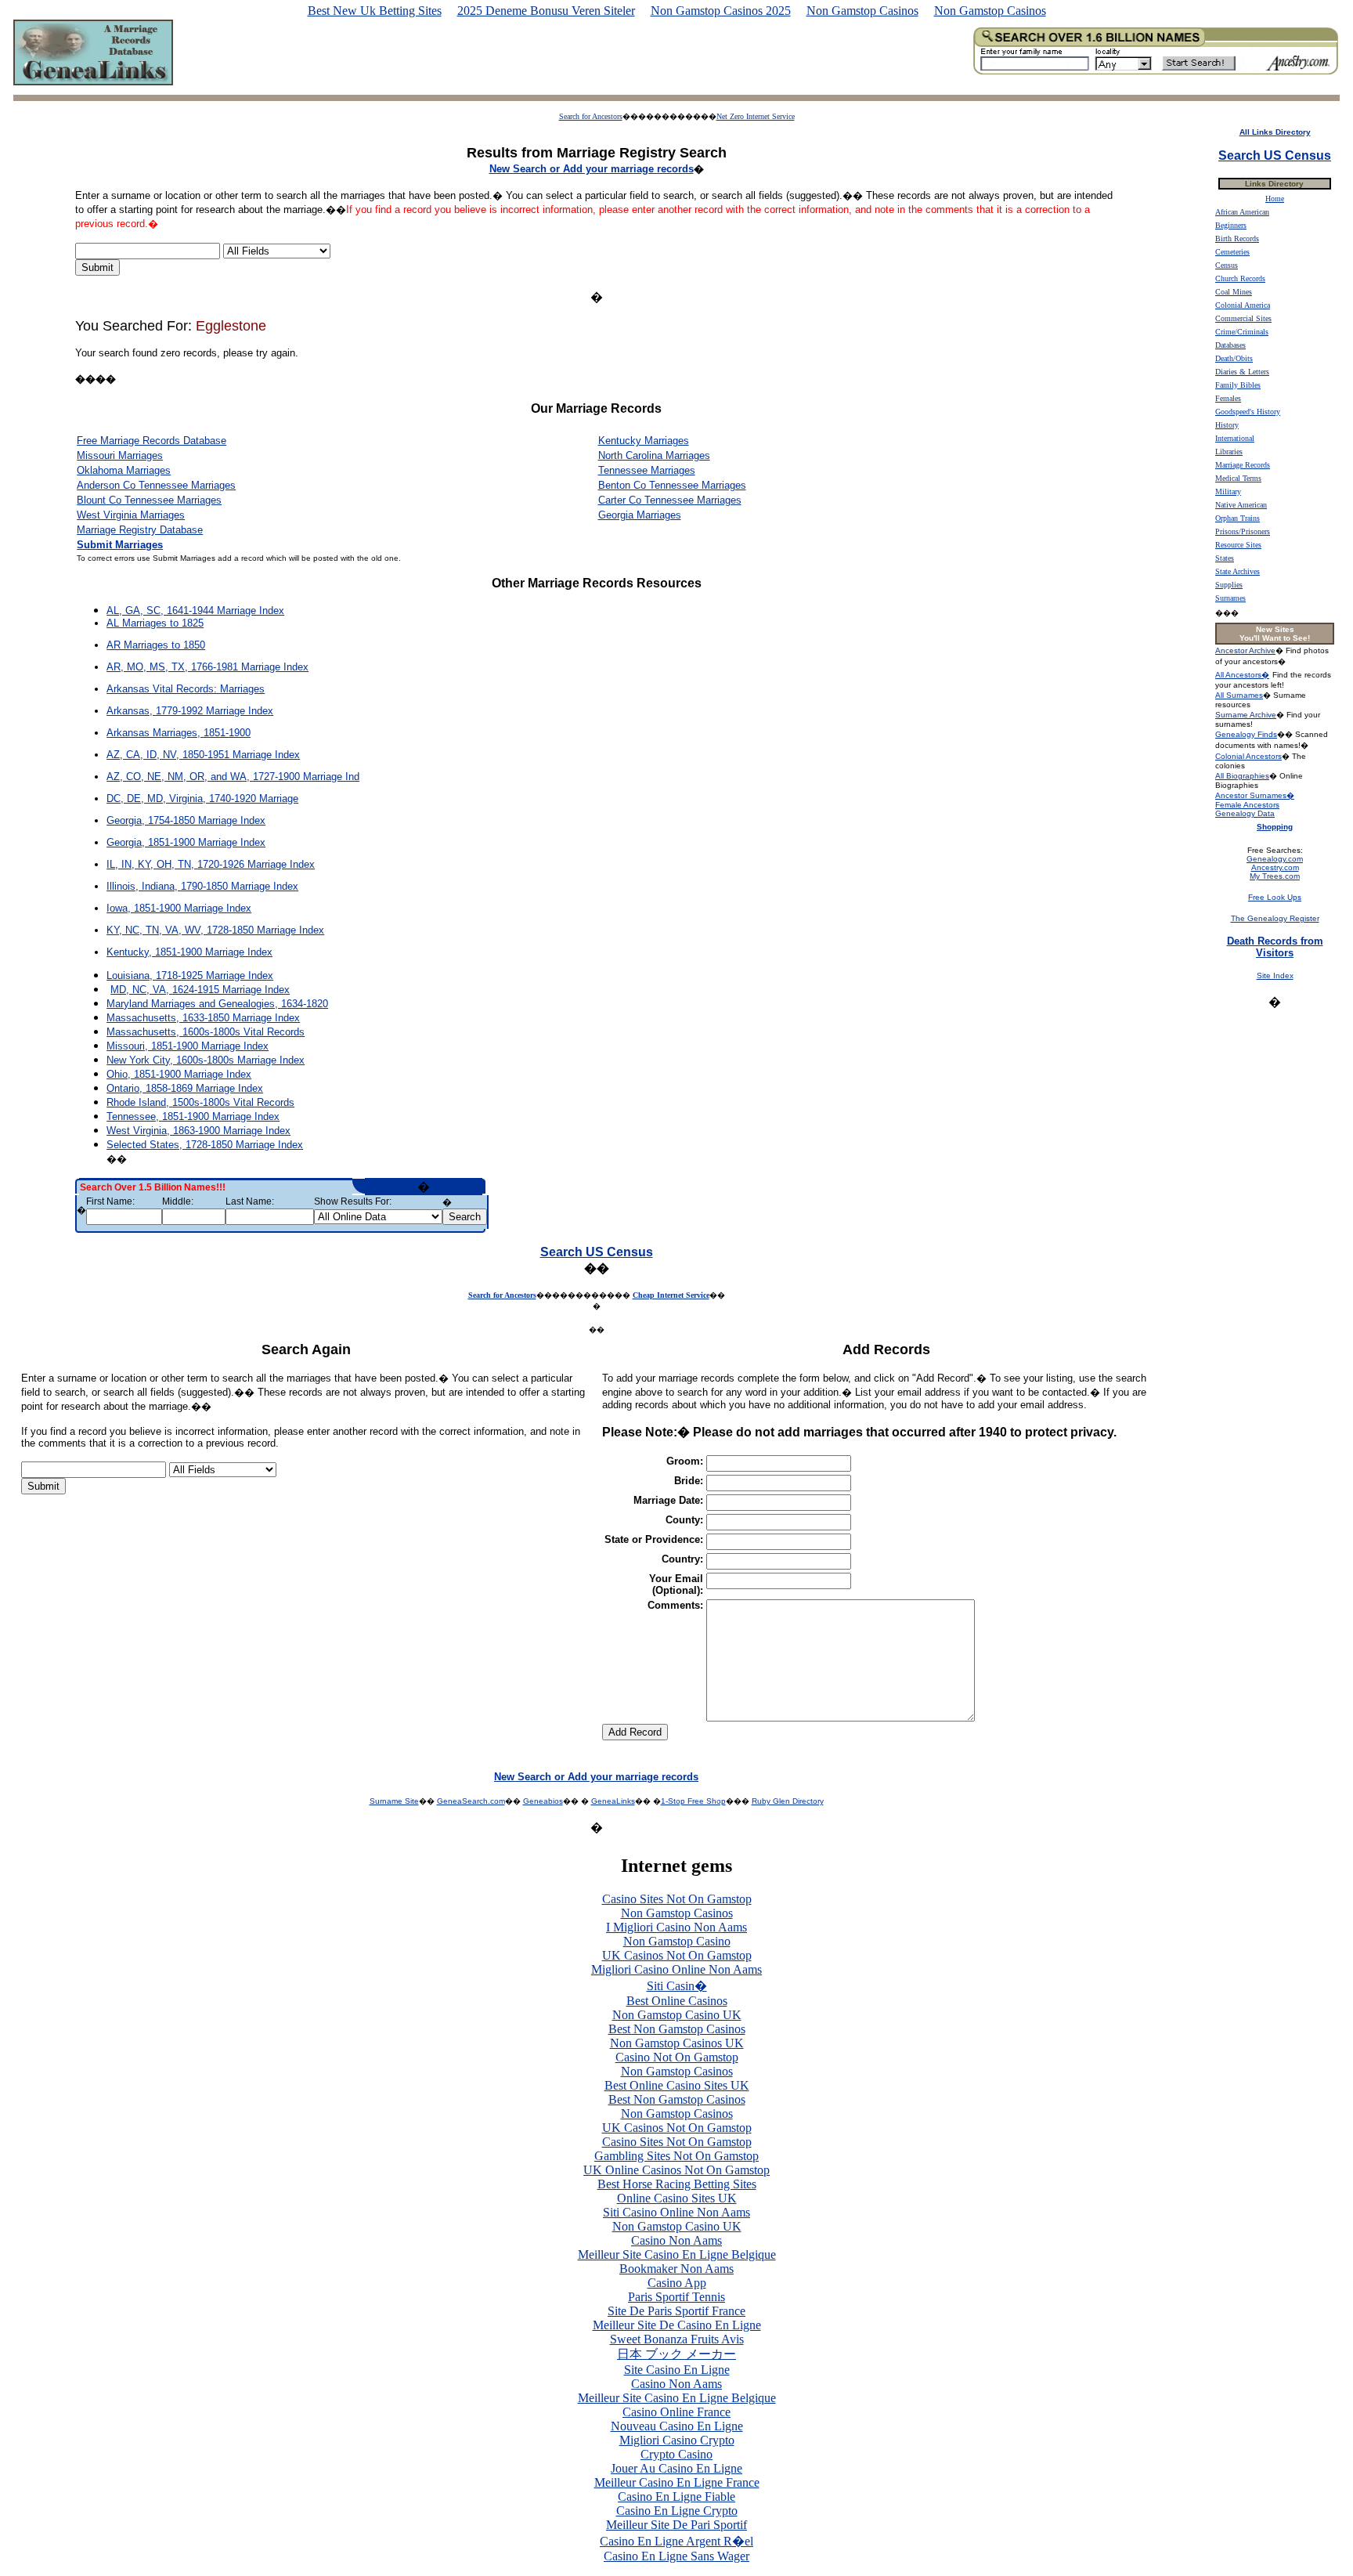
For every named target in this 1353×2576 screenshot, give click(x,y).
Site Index (1275, 975)
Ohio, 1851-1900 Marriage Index (179, 1074)
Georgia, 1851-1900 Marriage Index (186, 842)
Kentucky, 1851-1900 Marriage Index (189, 952)
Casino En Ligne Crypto (677, 2511)
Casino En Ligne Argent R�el (676, 2541)
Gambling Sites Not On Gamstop (676, 2156)
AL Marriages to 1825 (155, 623)
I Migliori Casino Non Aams (676, 1927)
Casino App (677, 2283)
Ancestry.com (1275, 867)
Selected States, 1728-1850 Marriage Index (205, 1145)
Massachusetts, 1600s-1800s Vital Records (206, 1032)
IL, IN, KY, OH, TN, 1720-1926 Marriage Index (211, 864)
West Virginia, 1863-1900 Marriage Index (198, 1131)
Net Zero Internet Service (756, 116)
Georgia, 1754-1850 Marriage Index (186, 820)
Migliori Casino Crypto (677, 2440)
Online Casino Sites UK (677, 2198)
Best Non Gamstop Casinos (677, 2029)
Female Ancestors (1247, 805)
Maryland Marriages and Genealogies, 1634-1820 (217, 1004)
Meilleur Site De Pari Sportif (676, 2525)
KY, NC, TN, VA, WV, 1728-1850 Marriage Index (215, 930)
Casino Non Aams (676, 2240)
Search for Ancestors (591, 116)
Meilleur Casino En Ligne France (677, 2482)
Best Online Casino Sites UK (677, 2085)
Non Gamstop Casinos (862, 11)
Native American (1241, 505)
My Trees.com (1275, 876)
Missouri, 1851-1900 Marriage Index (188, 1046)
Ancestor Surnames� (1255, 795)
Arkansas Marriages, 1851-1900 (179, 733)
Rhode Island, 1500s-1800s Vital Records (200, 1102)
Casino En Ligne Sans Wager (676, 2556)
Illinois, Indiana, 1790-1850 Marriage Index (202, 886)
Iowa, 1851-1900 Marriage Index (179, 908)
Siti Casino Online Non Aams (676, 2212)
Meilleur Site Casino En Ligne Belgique (677, 2254)
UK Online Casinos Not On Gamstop (676, 2170)
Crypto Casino (676, 2454)
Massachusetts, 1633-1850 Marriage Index (203, 1018)
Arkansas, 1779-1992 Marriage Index (190, 711)
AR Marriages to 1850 (156, 645)
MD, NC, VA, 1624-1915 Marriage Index (200, 990)
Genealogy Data (1245, 813)
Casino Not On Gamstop (677, 2057)
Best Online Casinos (677, 2001)
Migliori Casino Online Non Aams (676, 1969)
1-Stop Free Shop (693, 1801)
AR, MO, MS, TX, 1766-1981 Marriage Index (207, 667)
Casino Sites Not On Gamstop (677, 1899)
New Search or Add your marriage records (596, 1777)
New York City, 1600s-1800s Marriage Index (206, 1060)
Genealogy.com (1275, 859)
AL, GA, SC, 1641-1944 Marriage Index (195, 611)
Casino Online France (676, 2412)
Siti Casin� (677, 1986)
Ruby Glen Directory (788, 1801)
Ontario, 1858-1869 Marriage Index (185, 1088)
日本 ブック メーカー (676, 2354)
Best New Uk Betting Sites (375, 11)
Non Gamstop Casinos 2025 (721, 11)
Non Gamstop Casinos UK (677, 2043)
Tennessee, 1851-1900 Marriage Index (193, 1116)
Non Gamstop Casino (677, 1941)
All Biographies (1242, 776)
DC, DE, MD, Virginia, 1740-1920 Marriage (202, 798)
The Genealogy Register (1275, 918)
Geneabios (543, 1801)
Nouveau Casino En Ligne (677, 2426)
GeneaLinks (613, 1801)
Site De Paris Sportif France (676, 2311)
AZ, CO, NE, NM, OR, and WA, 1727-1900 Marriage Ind (233, 777)
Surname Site (394, 1801)
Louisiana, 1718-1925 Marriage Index (190, 975)
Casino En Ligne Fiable (676, 2497)
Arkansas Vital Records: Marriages (186, 689)
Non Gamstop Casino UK (677, 2015)
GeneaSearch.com (471, 1801)
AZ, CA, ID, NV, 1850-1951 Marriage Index (203, 755)
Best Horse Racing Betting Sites (677, 2184)
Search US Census (597, 1252)
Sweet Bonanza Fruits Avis (677, 2339)
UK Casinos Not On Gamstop (677, 1955)
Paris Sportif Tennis (676, 2297)
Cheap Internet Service (671, 1295)
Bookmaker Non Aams (676, 2269)
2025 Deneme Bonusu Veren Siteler (546, 11)
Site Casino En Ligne (677, 2370)
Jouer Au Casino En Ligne (676, 2468)
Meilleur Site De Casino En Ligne (677, 2325)
